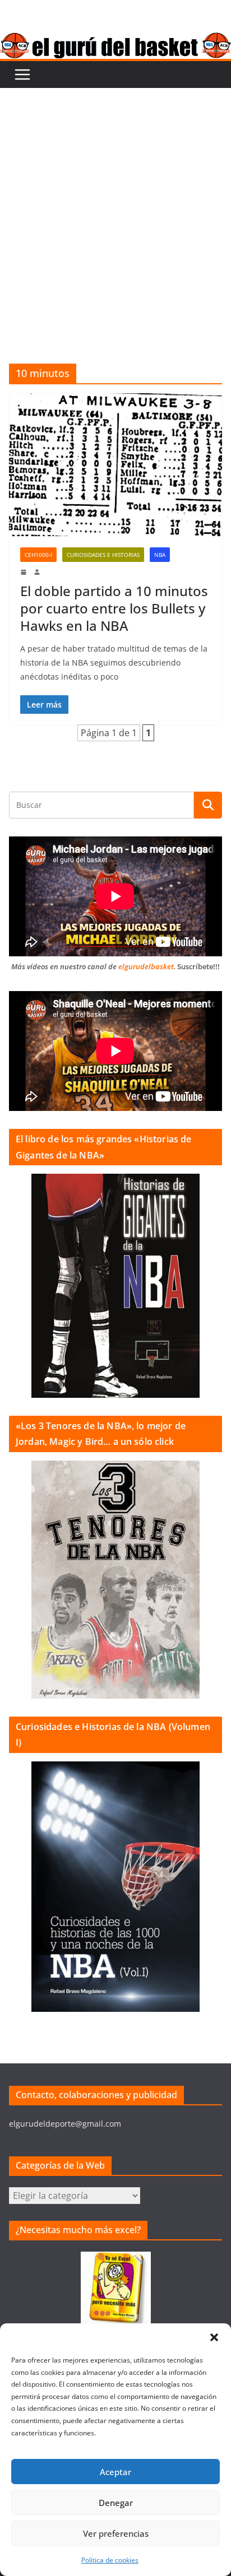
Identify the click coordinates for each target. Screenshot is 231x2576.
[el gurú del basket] (115, 40)
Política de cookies (110, 2560)
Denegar (116, 2503)
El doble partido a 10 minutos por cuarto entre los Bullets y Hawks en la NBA (114, 608)
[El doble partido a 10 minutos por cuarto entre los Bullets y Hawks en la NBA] (115, 465)
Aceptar (115, 2472)
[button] (214, 2337)
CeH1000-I (38, 555)
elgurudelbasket (146, 966)
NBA (160, 555)
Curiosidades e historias (103, 555)
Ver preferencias (116, 2533)
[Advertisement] (115, 209)
